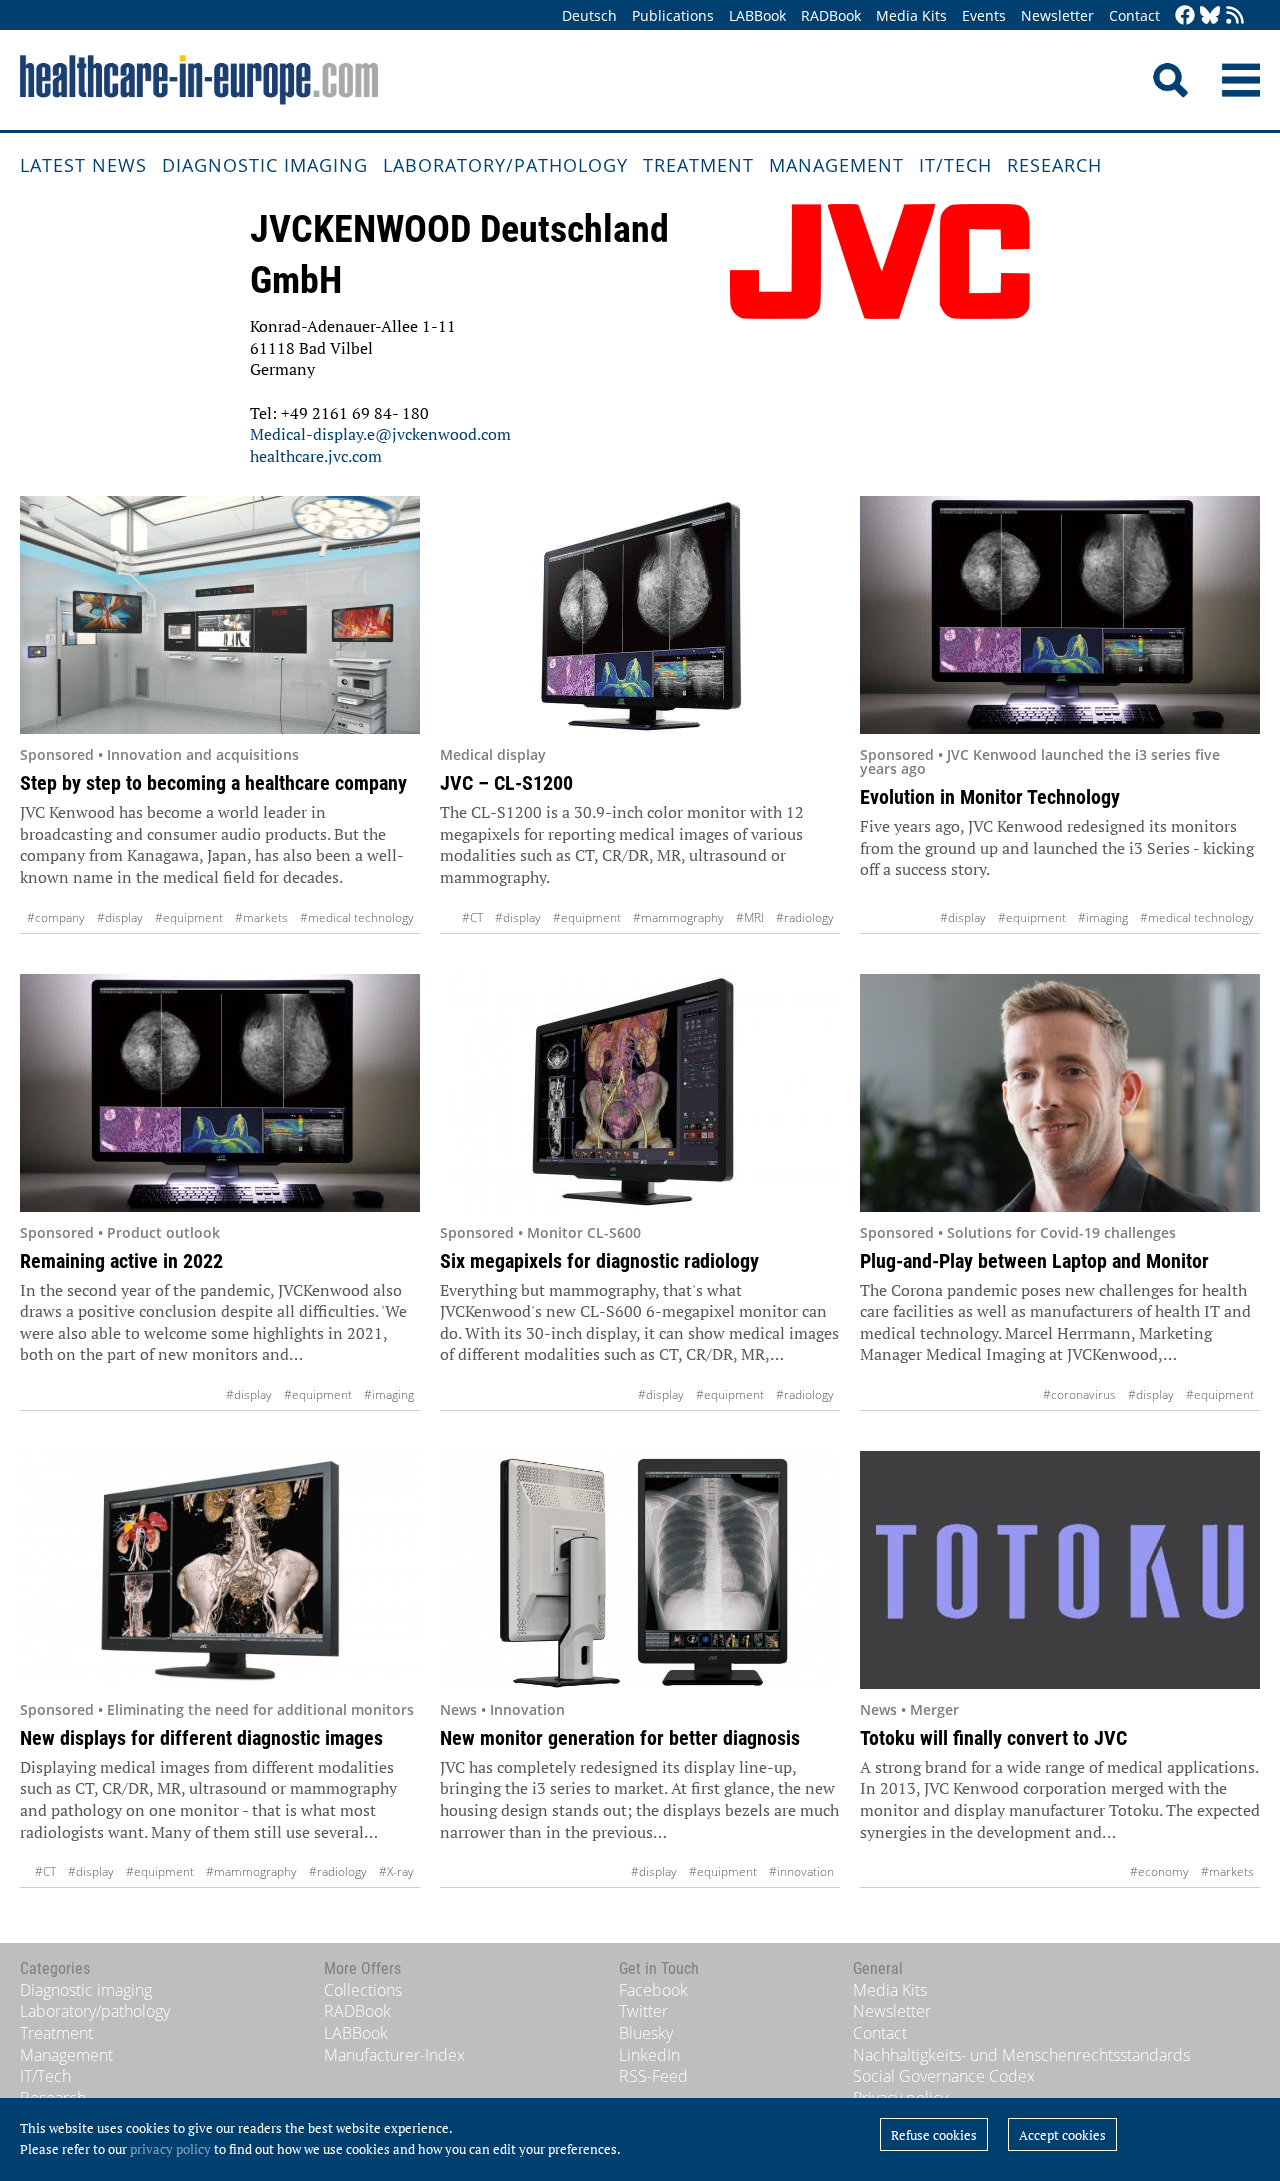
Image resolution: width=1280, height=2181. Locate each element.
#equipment (189, 917)
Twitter (643, 2011)
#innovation (801, 1871)
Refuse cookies (934, 2135)
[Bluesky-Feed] (1210, 16)
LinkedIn (649, 2055)
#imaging (1103, 917)
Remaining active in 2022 (121, 1261)
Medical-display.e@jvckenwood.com (380, 434)
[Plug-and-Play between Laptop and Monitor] (1060, 1093)
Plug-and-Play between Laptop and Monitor (1034, 1261)
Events (984, 15)
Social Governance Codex (944, 2076)
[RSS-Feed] (1235, 16)
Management (836, 165)
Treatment (698, 165)
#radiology (805, 917)
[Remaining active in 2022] (220, 1093)
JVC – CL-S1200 (506, 783)
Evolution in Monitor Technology (990, 797)
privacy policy (170, 2149)
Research (1054, 165)
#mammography (678, 917)
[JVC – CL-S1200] (640, 615)
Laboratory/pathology (505, 165)
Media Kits (911, 15)
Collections (363, 1990)
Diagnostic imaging (265, 165)
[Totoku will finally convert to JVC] (1060, 1570)
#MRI (750, 917)
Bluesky (646, 2033)
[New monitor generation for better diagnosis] (640, 1570)
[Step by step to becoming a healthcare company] (220, 615)
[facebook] (1185, 16)
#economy (1159, 1871)
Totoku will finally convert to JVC (993, 1738)
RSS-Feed (653, 2076)
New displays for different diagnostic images (201, 1738)
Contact (1134, 15)
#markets (261, 917)
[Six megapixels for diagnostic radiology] (640, 1093)
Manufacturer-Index (394, 2055)
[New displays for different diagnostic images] (220, 1570)
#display (120, 917)
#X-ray (396, 1871)
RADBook (831, 15)
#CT (472, 917)
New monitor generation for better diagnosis (620, 1738)
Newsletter (1057, 15)
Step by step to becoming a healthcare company (213, 783)
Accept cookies (1062, 2135)
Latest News (83, 165)
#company (56, 917)
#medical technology (357, 917)
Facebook (653, 1990)
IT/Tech (955, 165)
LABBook (757, 15)
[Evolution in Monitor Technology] (1060, 615)
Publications (673, 15)
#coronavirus (1079, 1394)
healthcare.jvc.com (316, 456)
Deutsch (589, 15)
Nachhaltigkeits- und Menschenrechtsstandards (1021, 2055)
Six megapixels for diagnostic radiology (599, 1261)
